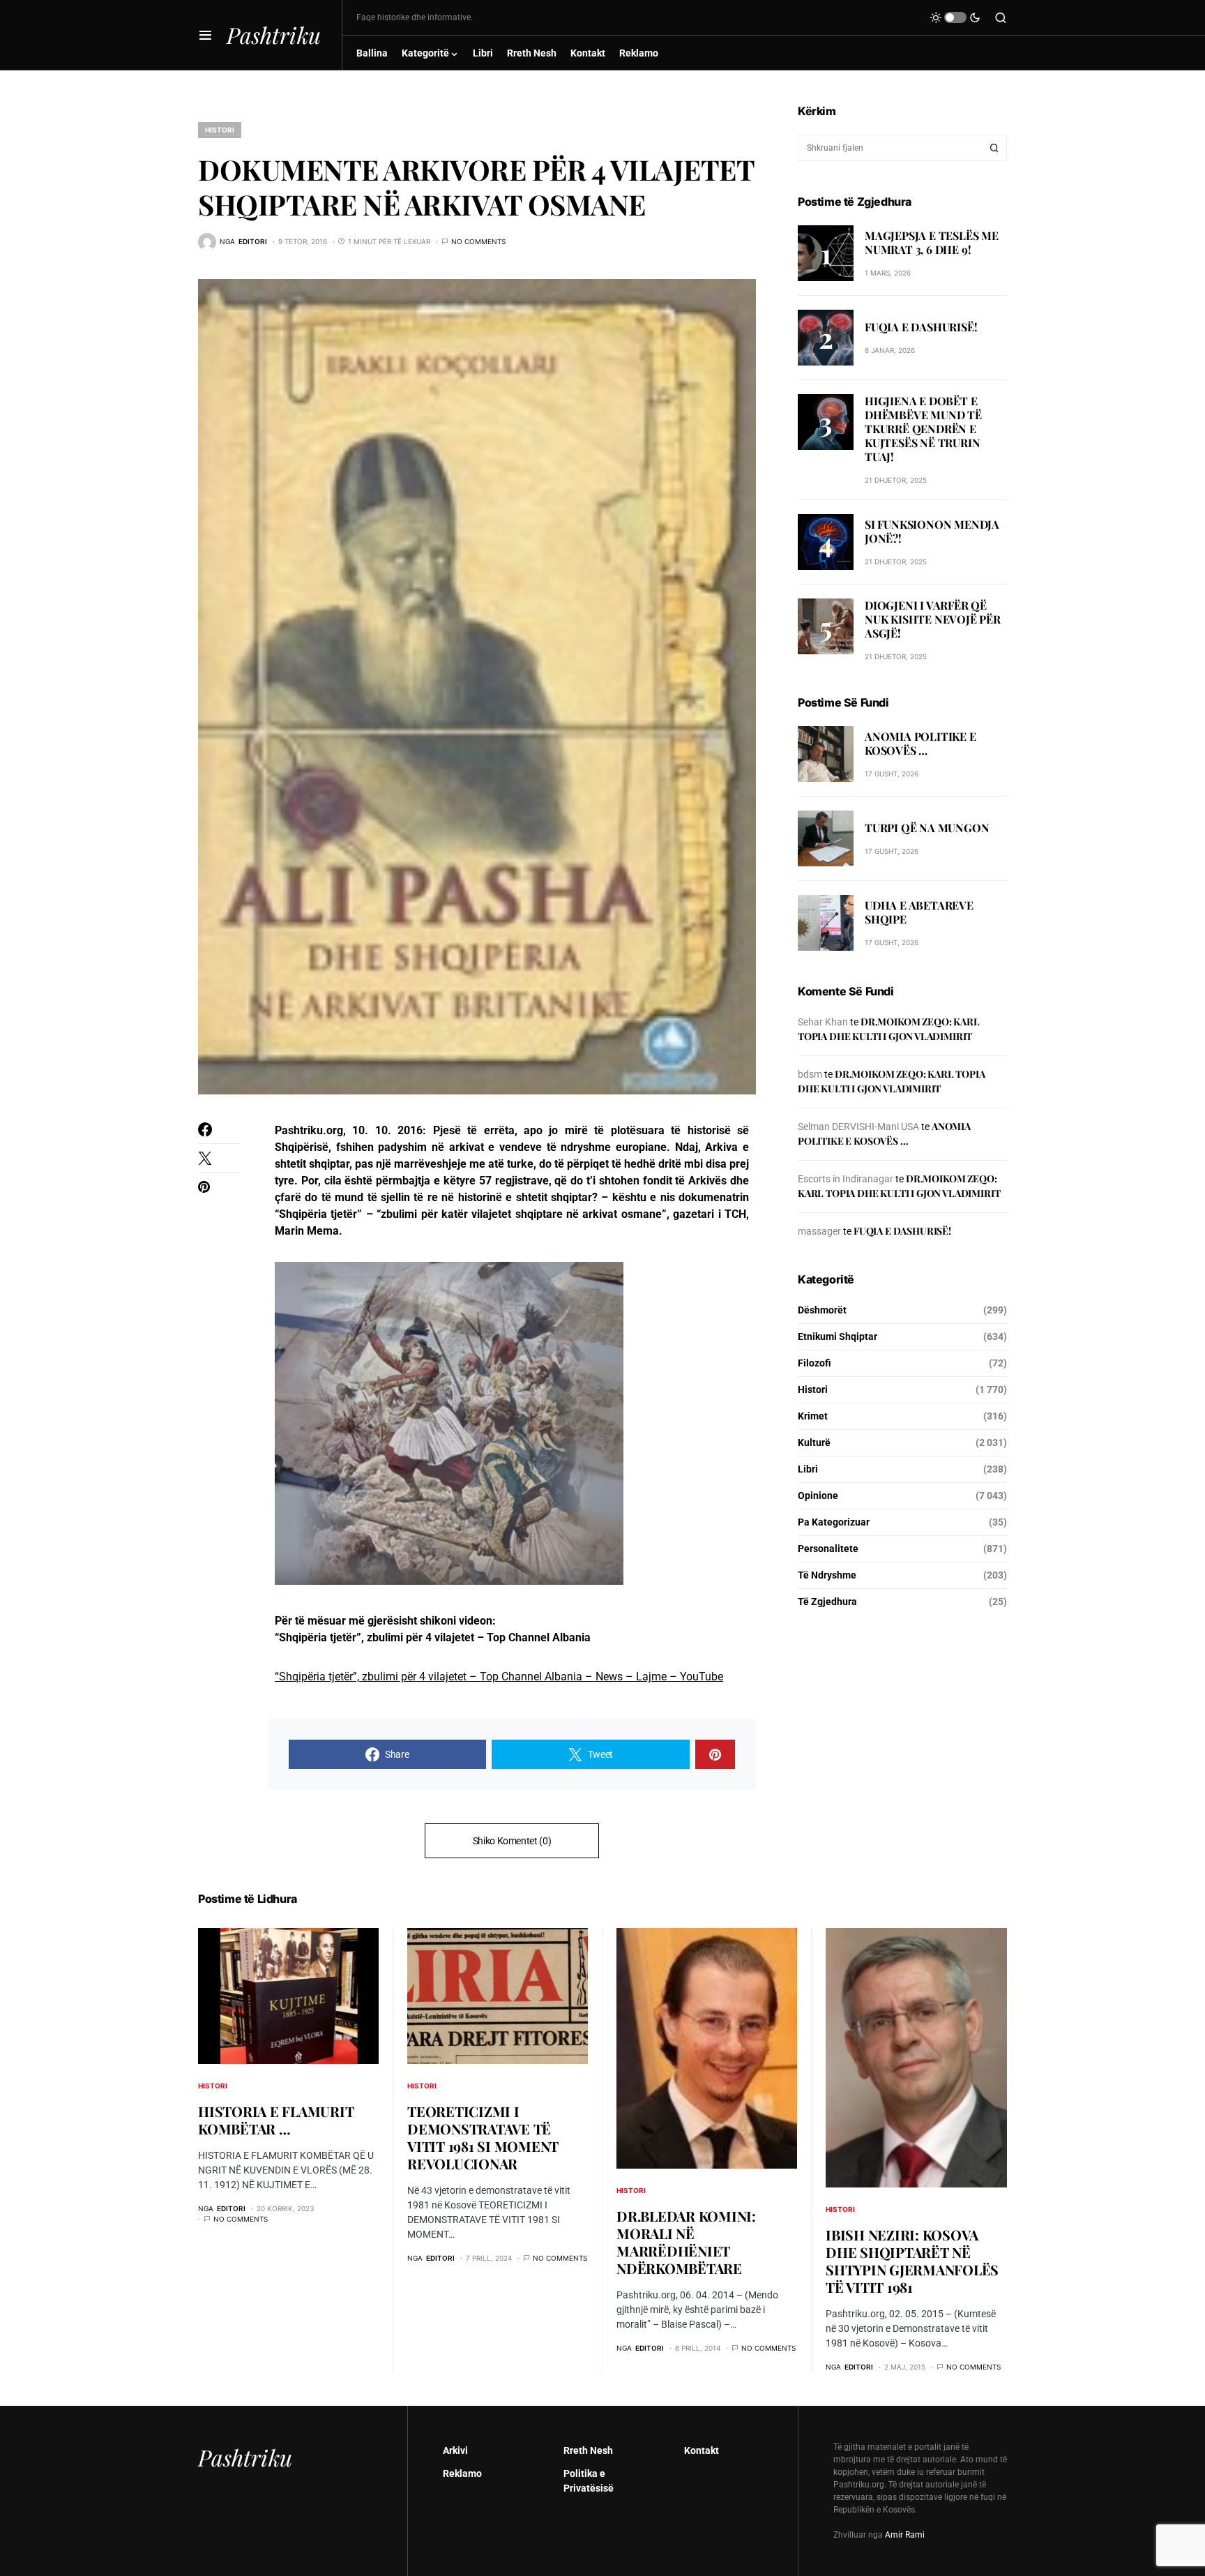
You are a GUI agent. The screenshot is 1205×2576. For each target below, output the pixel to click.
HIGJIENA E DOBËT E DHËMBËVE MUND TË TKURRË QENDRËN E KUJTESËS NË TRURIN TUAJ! (923, 429)
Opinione (818, 1496)
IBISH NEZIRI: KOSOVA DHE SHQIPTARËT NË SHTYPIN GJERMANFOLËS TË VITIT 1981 (912, 2261)
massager (819, 1231)
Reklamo (462, 2473)
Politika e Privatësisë (589, 2481)
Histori (220, 130)
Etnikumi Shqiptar (838, 1336)
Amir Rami (905, 2535)
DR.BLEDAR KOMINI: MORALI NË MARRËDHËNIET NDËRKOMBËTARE (686, 2242)
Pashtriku (274, 35)
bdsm (810, 1074)
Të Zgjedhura (827, 1602)
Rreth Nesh (588, 2450)
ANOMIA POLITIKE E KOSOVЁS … (920, 743)
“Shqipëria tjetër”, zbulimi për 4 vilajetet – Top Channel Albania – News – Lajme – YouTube (499, 1677)
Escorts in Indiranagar (846, 1179)
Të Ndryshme (827, 1575)
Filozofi (814, 1363)
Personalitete (828, 1549)
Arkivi (455, 2450)
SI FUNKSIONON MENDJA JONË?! (932, 531)
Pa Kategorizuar (834, 1522)
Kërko (994, 148)
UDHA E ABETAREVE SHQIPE (919, 912)
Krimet (813, 1416)
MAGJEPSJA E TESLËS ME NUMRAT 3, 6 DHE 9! (932, 242)
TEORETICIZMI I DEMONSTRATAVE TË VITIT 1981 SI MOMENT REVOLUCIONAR (483, 2137)
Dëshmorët (822, 1310)
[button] (205, 35)
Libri (808, 1469)
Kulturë (814, 1443)
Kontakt (702, 2450)
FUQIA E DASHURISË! (921, 326)
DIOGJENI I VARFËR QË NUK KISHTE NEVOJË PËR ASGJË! (933, 619)
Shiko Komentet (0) (512, 1841)
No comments (478, 241)
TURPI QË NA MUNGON (927, 828)
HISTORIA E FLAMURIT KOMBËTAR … (276, 2120)
